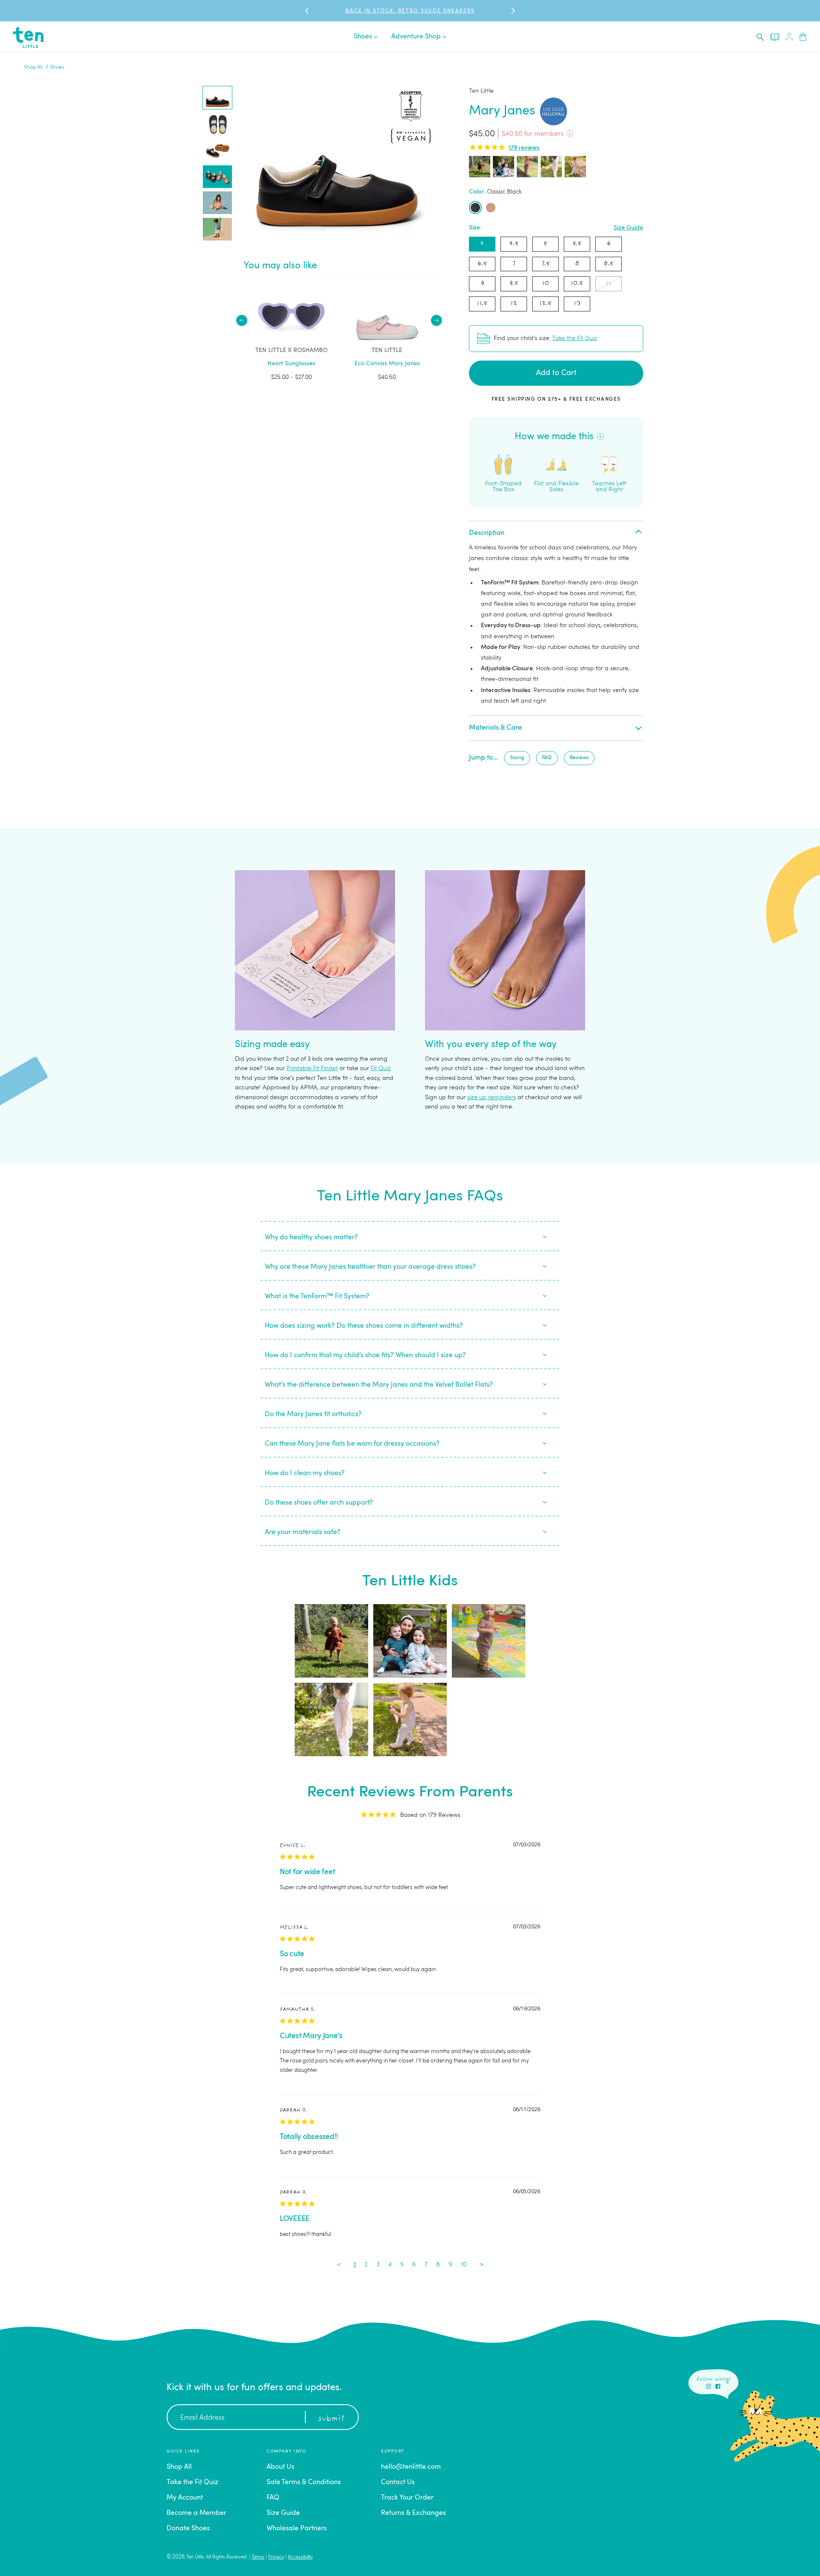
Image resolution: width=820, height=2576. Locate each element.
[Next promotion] (512, 11)
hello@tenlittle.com (411, 2467)
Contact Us (398, 2482)
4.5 (514, 244)
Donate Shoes (188, 2529)
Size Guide (628, 228)
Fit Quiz (381, 1068)
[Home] (28, 37)
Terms (258, 2557)
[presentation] (760, 37)
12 (514, 304)
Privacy (276, 2557)
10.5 (577, 283)
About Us (280, 2467)
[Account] (789, 37)
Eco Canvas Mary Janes (387, 364)
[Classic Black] (475, 208)
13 (577, 304)
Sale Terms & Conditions (304, 2482)
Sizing (517, 758)
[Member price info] (570, 134)
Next (436, 320)
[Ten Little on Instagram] (709, 2386)
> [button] (482, 2265)
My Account (185, 2498)
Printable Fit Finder (312, 1068)
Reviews (579, 758)
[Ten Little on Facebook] (718, 2386)
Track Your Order (407, 2498)
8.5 (609, 264)
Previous (242, 320)
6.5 (482, 264)
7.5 (546, 264)
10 (545, 283)
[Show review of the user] (480, 167)
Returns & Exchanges (413, 2513)
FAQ (547, 758)
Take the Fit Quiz (575, 338)
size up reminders (492, 1097)
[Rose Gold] (491, 208)
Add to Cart (556, 373)
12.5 (545, 304)
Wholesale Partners (297, 2529)
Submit (331, 2419)
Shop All (33, 67)
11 (609, 283)
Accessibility (300, 2557)
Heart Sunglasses (291, 364)
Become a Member (196, 2513)
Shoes (57, 67)
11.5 (482, 304)
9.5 (514, 283)
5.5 (577, 244)
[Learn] (775, 37)
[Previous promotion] (307, 11)
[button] (217, 98)
